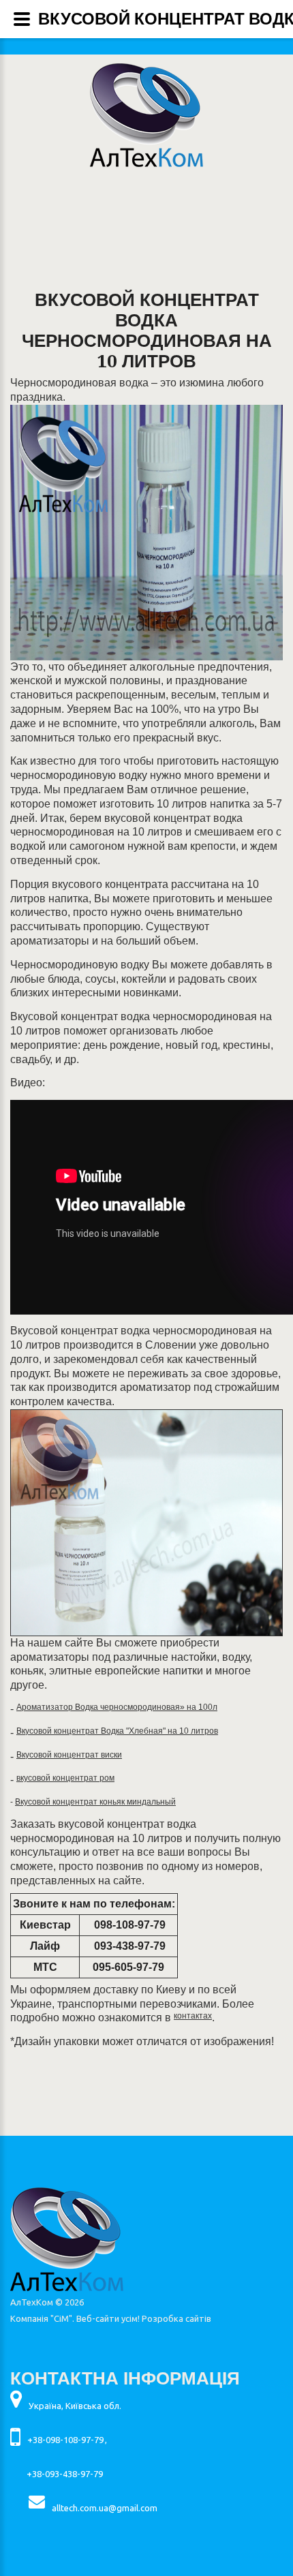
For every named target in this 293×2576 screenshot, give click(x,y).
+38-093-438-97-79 (65, 2474)
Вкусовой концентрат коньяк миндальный (95, 1802)
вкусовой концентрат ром (65, 1778)
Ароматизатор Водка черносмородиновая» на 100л (117, 1707)
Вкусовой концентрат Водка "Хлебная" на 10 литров (117, 1731)
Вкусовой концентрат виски (69, 1755)
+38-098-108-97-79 (65, 2440)
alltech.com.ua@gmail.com (105, 2508)
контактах (193, 2016)
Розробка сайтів (176, 2318)
